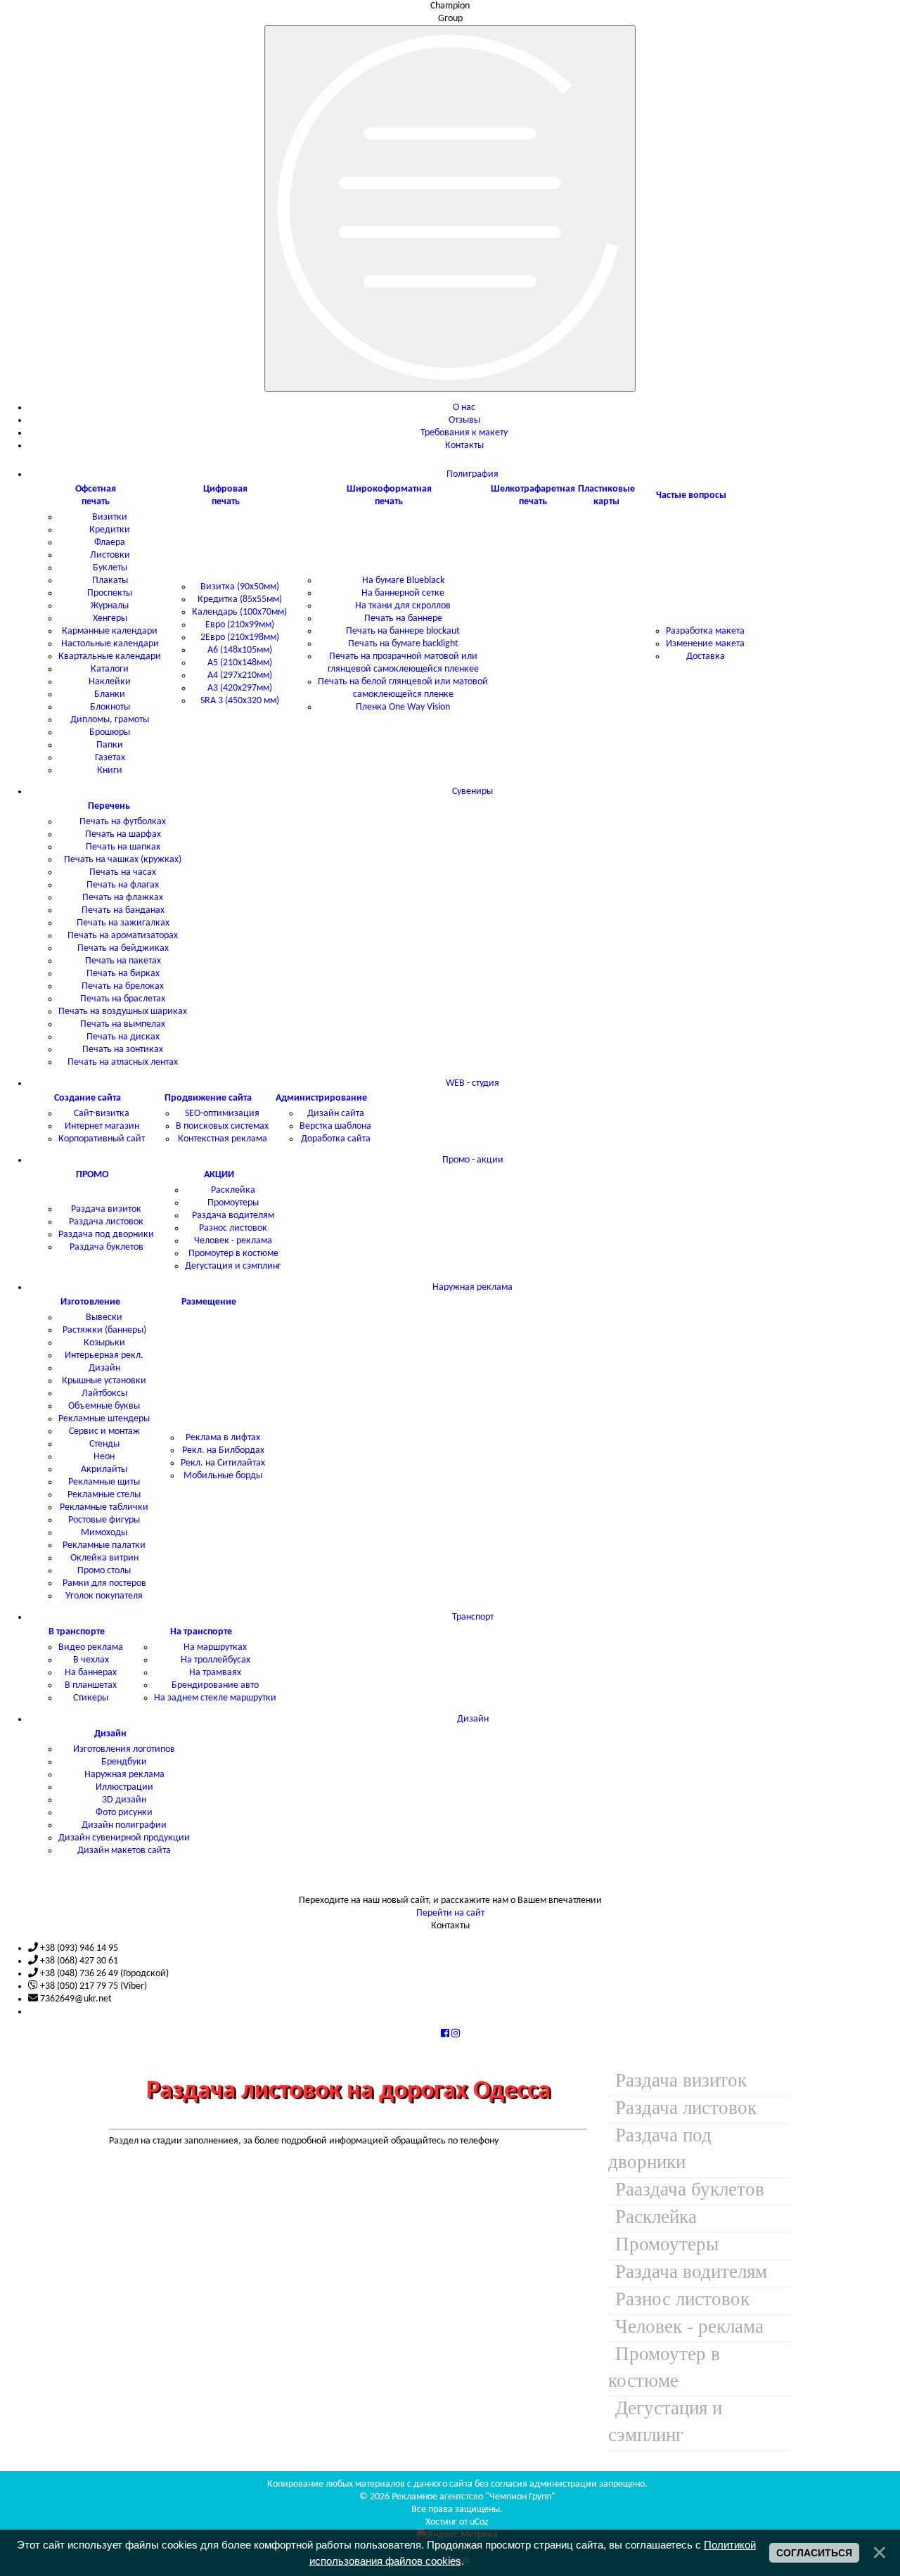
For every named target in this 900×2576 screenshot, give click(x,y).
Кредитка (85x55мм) (240, 600)
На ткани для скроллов (403, 606)
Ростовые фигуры (104, 1520)
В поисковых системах (222, 1126)
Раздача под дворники (106, 1235)
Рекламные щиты (104, 1482)
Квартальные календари (110, 656)
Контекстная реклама (223, 1139)
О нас (464, 408)
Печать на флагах (123, 885)
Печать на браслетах (123, 999)
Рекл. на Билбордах (223, 1450)
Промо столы (104, 1571)
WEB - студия (472, 1083)
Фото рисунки (124, 1813)
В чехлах (91, 1660)
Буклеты (110, 568)
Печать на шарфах (123, 834)
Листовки (110, 555)
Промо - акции (473, 1160)
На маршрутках (215, 1647)
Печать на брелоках (123, 986)
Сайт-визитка (102, 1114)
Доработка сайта (336, 1139)
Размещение (209, 1302)
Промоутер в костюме (233, 1254)
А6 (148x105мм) (240, 650)
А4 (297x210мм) (240, 675)
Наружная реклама (472, 1287)
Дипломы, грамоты (110, 720)
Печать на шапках (123, 847)
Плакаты (110, 581)
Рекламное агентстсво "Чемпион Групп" (474, 2497)
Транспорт (473, 1617)
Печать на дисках (123, 1037)
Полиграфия (472, 474)
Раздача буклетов (107, 1247)
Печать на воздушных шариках (123, 1012)
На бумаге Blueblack (403, 581)
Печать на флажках (123, 898)
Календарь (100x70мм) (239, 612)
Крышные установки (104, 1381)
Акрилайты (104, 1469)
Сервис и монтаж (104, 1431)
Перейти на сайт (450, 1913)
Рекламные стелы (104, 1495)
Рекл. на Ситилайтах (223, 1463)
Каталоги (110, 669)
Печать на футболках (123, 822)
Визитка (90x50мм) (240, 587)
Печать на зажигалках (123, 923)
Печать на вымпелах (123, 1024)
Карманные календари (110, 631)
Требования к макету (464, 433)
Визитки (110, 517)
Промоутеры (233, 1203)
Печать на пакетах (123, 961)
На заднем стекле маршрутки (215, 1698)
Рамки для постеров (104, 1583)
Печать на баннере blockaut (403, 631)
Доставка (706, 656)
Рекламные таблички (104, 1507)
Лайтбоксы (104, 1393)
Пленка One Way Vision (403, 707)
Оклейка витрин (104, 1558)
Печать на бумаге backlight (403, 644)
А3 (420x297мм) (240, 688)
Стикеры (91, 1698)
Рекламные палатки (104, 1545)
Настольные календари (110, 644)
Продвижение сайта (208, 1098)
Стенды (104, 1444)
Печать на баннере (403, 619)
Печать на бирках (123, 974)
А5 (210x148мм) (240, 663)
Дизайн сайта (336, 1114)
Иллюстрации (124, 1787)
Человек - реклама (233, 1241)
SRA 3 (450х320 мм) (240, 701)
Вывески (104, 1318)
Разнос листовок (233, 1228)
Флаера (110, 543)
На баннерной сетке (403, 593)
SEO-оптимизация (222, 1114)
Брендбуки (124, 1762)
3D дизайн (124, 1800)
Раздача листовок (106, 1222)
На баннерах (91, 1673)
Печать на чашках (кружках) (123, 860)
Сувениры (472, 792)
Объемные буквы (104, 1406)
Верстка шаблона (335, 1126)
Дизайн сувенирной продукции (124, 1838)
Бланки (110, 694)
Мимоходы (104, 1533)
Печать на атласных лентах (123, 1062)
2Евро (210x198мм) (240, 637)
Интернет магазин (102, 1126)
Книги (110, 770)
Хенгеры (110, 619)
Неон (104, 1457)
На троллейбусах (216, 1660)
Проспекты (110, 593)
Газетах (110, 758)
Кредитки (110, 530)
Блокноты (110, 707)
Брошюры (110, 732)
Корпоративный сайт (102, 1139)
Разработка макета (705, 631)
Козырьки (104, 1343)
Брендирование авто (215, 1685)
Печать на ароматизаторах (123, 936)
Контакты (464, 446)
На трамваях (215, 1673)
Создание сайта (88, 1098)
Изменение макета (705, 644)
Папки (110, 745)
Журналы (110, 606)
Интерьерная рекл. (104, 1356)
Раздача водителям (233, 1216)
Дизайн (104, 1368)
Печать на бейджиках (123, 948)
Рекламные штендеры (104, 1419)
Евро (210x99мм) (240, 625)
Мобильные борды (223, 1476)
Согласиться (814, 2553)
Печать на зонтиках (123, 1050)
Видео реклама (91, 1647)
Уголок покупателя (104, 1596)
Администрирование (321, 1098)
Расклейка (233, 1190)
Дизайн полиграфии (124, 1825)
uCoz (479, 2522)
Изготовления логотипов (124, 1749)
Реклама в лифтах (223, 1438)
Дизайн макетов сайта (124, 1851)
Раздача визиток (106, 1209)
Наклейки (110, 682)
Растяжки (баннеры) (104, 1330)
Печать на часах (123, 872)
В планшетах (91, 1685)
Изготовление (90, 1302)
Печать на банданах (123, 910)
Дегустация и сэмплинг (233, 1266)
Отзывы (464, 420)
